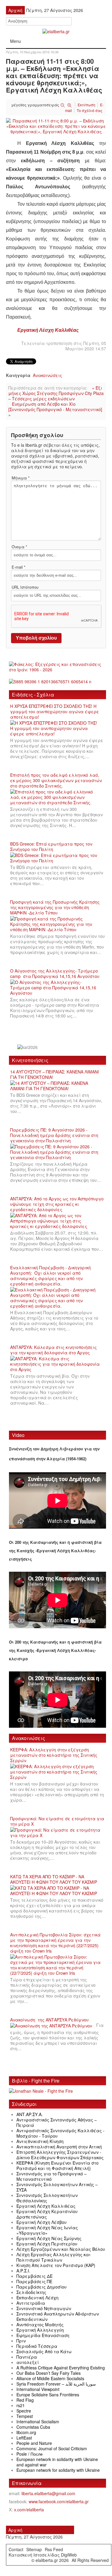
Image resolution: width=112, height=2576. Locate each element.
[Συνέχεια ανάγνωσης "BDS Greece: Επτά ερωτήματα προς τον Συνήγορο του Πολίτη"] (57, 858)
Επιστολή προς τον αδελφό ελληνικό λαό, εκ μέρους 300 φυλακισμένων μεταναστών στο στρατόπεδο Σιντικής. (56, 780)
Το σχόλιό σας (90, 110)
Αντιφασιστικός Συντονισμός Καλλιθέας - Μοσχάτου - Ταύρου (60, 2133)
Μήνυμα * (21, 478)
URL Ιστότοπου (25, 587)
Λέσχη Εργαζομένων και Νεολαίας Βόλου (61, 2249)
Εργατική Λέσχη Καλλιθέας (48, 330)
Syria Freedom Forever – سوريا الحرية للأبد (56, 2384)
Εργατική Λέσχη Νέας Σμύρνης (49, 2238)
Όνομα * (19, 547)
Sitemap (34, 2549)
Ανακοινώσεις (47, 375)
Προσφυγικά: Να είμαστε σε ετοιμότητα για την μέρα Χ (57, 1821)
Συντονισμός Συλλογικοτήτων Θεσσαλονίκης (47, 2198)
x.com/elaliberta (29, 2510)
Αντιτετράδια (31, 2303)
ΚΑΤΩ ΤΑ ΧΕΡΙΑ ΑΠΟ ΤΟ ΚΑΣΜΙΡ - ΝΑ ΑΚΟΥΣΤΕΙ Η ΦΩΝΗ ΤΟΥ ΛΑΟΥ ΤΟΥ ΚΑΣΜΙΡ (54, 1879)
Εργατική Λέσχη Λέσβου (42, 2222)
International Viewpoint (38, 2389)
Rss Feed (54, 2549)
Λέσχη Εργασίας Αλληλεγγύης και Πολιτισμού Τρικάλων (53, 2257)
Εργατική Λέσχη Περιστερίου (47, 2244)
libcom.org (26, 2432)
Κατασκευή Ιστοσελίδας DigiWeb (43, 2555)
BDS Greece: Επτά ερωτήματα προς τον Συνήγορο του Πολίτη (51, 846)
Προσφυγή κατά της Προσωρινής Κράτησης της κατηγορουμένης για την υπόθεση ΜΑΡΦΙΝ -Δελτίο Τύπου (55, 907)
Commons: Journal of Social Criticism (52, 2448)
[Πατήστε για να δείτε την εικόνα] (56, 125)
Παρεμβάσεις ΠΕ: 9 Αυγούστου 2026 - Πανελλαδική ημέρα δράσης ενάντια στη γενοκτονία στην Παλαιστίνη (54, 1135)
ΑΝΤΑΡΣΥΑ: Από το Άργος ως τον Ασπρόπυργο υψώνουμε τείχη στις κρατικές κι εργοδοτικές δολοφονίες (57, 1204)
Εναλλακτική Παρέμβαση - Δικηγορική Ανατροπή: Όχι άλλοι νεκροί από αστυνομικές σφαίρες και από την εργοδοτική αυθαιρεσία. (50, 1276)
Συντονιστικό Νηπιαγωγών (44, 2308)
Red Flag (25, 2400)
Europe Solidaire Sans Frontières (48, 2395)
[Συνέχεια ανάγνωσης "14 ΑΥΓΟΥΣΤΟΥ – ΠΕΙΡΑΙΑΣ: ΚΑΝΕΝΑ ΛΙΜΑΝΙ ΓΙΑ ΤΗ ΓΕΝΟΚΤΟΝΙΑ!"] (57, 1086)
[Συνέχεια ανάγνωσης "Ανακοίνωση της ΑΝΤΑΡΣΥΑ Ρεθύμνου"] (53, 2026)
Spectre (24, 2411)
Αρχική (15, 2530)
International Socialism (38, 2421)
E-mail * (19, 567)
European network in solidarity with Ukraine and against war (57, 2462)
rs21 (21, 2405)
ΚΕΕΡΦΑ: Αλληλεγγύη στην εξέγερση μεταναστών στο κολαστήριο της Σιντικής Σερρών (54, 1755)
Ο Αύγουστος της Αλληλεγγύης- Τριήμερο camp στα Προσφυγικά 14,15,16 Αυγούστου (55, 973)
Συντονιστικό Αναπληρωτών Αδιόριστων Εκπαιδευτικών (58, 2316)
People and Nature (34, 2443)
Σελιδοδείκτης (31, 2292)
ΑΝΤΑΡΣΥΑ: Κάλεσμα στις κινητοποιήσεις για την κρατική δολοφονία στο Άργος (53, 1350)
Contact (16, 2549)
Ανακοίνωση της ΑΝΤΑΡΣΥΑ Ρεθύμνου (49, 2020)
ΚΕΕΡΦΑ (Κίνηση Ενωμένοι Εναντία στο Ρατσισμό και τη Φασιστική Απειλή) (57, 2165)
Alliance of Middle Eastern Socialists (50, 2378)
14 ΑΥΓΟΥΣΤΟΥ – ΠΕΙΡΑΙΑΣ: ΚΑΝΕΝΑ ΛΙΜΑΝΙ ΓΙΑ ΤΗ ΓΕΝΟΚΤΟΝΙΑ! (55, 1074)
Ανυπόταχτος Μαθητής (40, 2324)
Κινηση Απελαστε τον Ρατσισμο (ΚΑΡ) (56, 2265)
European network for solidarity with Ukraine (58, 2470)
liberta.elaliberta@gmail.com (48, 2493)
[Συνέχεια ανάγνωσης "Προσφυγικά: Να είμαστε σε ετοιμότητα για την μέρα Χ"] (57, 1833)
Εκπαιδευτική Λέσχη (37, 2298)
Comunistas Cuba (33, 2427)
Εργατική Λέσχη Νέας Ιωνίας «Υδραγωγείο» (47, 2230)
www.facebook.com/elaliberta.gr (59, 2501)
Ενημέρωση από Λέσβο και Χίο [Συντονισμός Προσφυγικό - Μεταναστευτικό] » (55, 409)
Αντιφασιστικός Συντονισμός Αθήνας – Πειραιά (57, 2122)
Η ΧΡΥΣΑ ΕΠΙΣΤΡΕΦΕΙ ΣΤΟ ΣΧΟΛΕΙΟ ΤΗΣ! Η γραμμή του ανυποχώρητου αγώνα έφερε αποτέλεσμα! (55, 711)
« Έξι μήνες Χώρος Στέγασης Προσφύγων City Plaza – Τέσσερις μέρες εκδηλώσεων (56, 393)
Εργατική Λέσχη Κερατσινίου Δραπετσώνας (47, 2214)
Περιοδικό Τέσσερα (37, 2346)
